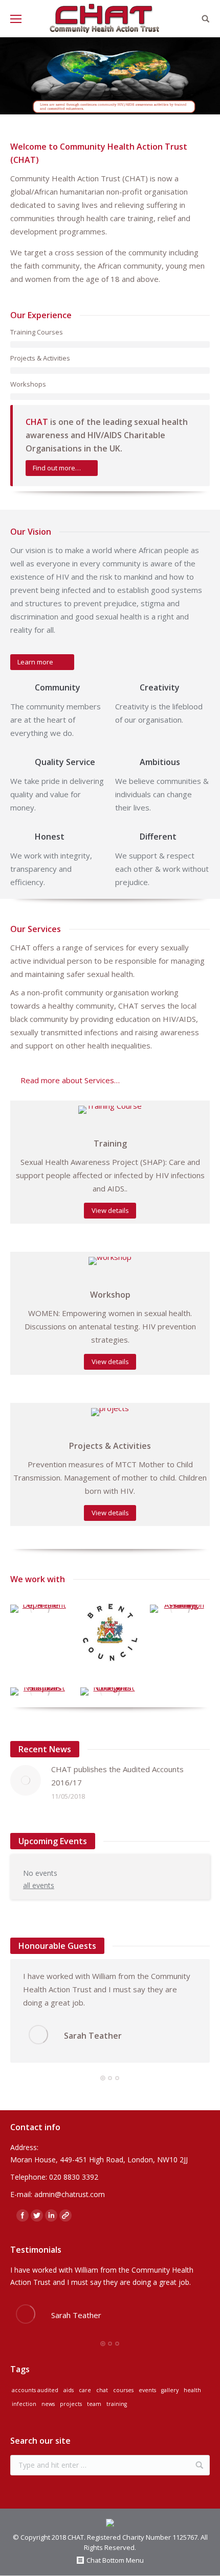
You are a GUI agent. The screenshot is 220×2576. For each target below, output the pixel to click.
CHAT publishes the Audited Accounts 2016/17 (117, 1776)
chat (102, 2390)
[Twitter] (37, 2215)
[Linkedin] (51, 2215)
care (85, 2390)
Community (58, 687)
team (94, 2404)
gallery (170, 2390)
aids (69, 2390)
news (48, 2404)
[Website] (65, 2215)
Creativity (160, 687)
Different (158, 837)
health (192, 2390)
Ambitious (160, 762)
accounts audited (35, 2390)
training (117, 2404)
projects (71, 2404)
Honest (50, 837)
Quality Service (65, 762)
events (147, 2390)
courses (123, 2390)
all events (39, 1885)
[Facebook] (23, 2215)
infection (24, 2404)
